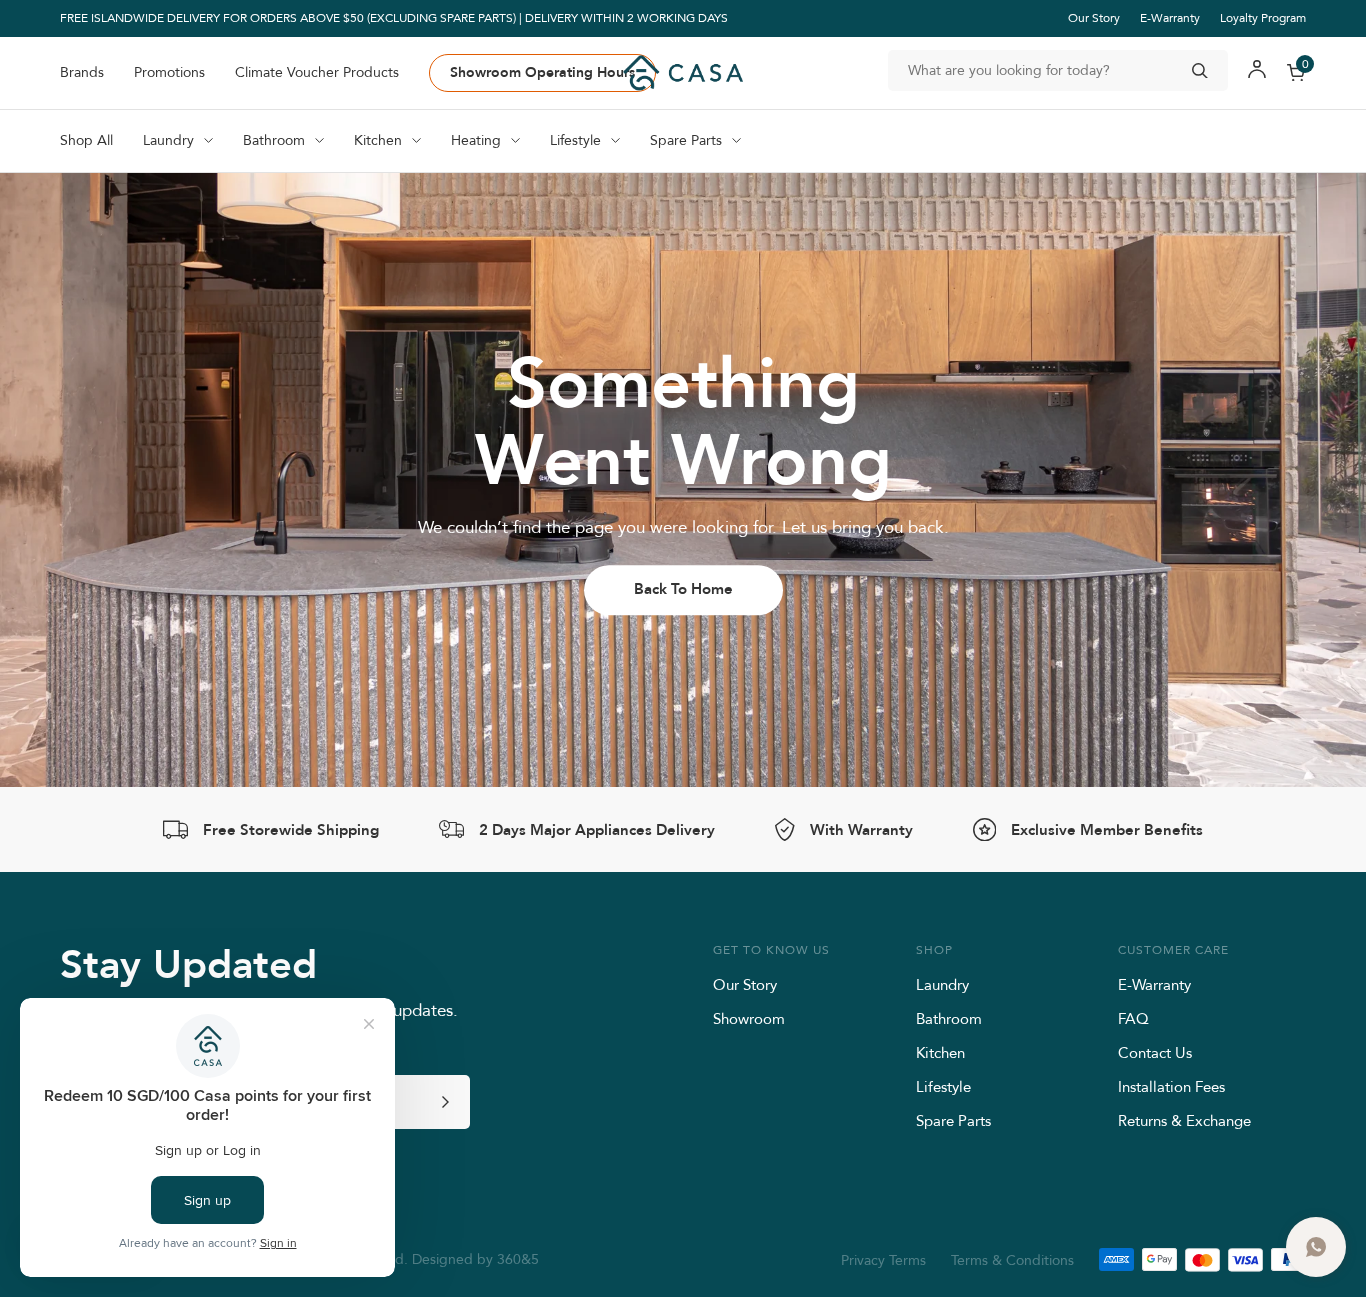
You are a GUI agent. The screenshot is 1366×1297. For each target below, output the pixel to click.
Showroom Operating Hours (542, 72)
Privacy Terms (883, 1260)
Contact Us (1155, 1052)
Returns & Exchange (1184, 1120)
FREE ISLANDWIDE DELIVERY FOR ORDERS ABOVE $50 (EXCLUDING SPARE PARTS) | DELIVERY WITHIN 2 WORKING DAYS (394, 18)
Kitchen (940, 1052)
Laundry (942, 984)
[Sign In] (1257, 72)
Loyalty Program (1263, 17)
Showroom (749, 1018)
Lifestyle (943, 1086)
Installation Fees (1171, 1086)
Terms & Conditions (1012, 1260)
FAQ (1133, 1018)
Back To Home (683, 589)
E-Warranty (1170, 17)
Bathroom (949, 1018)
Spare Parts (953, 1120)
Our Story (1094, 17)
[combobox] (1058, 70)
